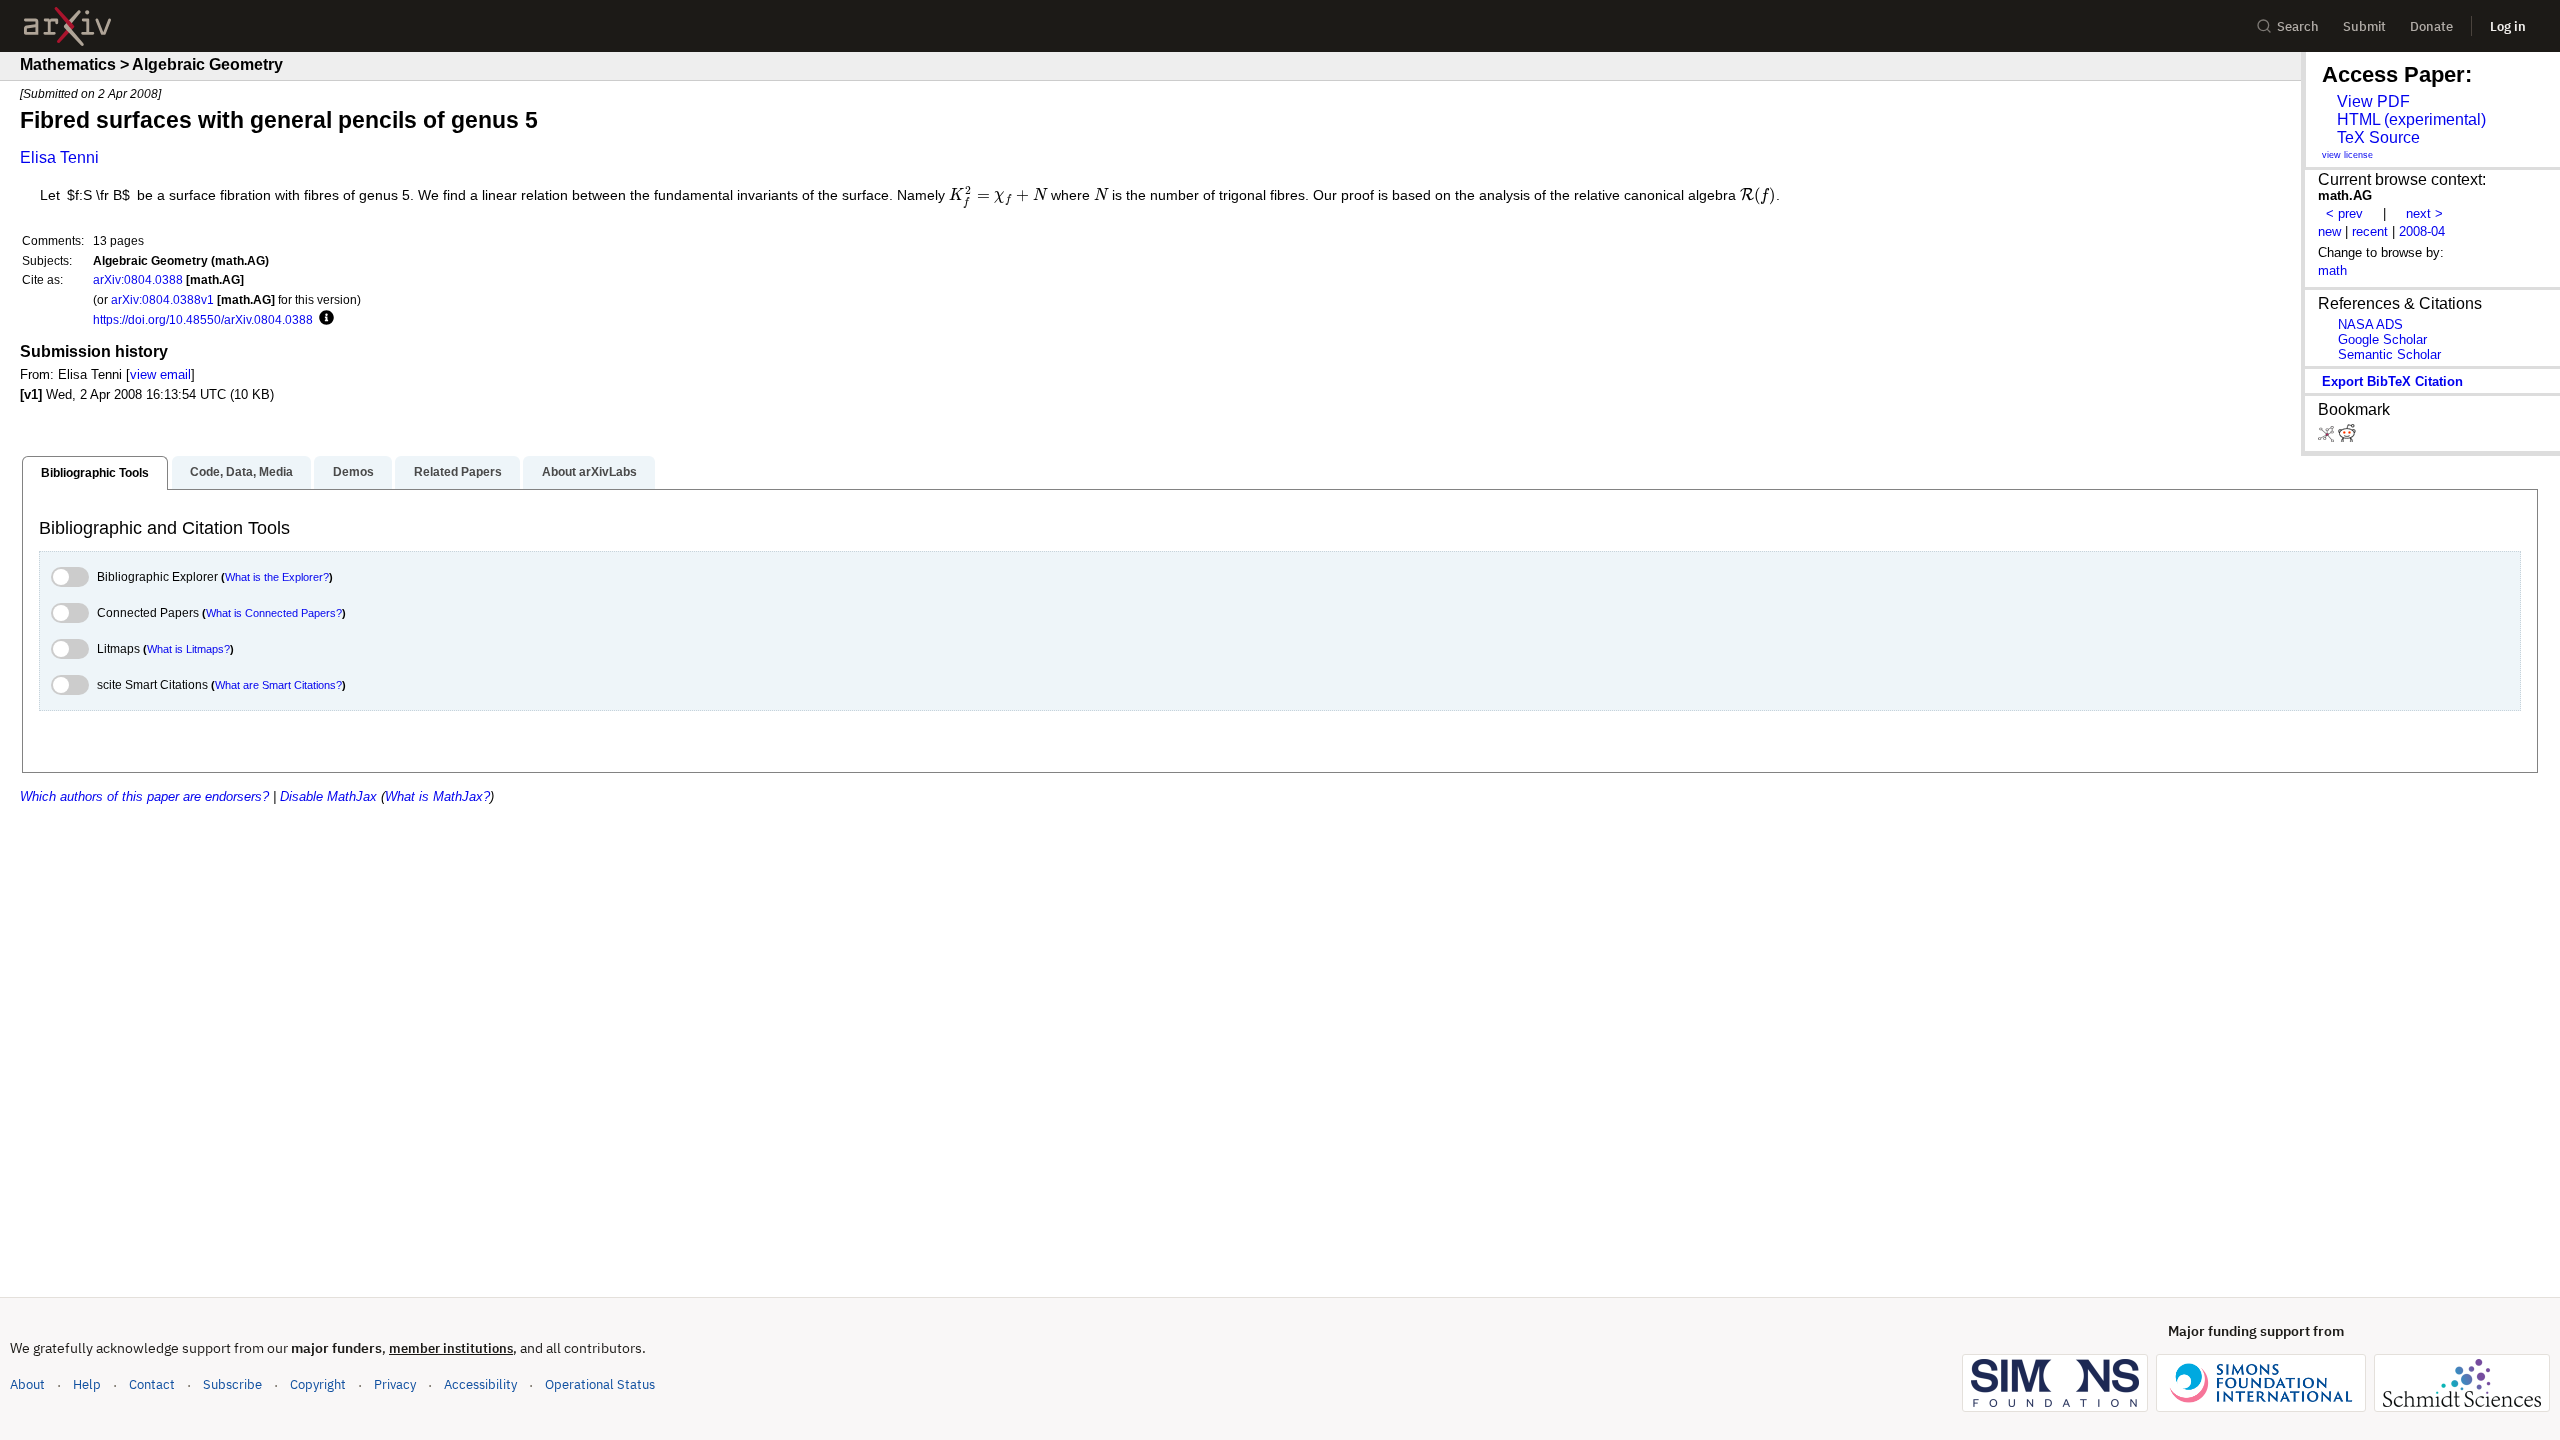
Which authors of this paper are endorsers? (144, 796)
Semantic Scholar (2389, 354)
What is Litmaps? (188, 649)
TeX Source (2378, 137)
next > (2424, 213)
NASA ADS (2370, 324)
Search (2298, 26)
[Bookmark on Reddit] (2347, 437)
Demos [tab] (353, 472)
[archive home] (67, 26)
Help (87, 1384)
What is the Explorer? (277, 577)
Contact (152, 1384)
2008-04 (2422, 231)
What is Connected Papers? (274, 613)
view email (160, 374)
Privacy (395, 1384)
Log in (2508, 26)
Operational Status (600, 1384)
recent (2370, 231)
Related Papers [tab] (458, 472)
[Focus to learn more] (323, 319)
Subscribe (232, 1384)
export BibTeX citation (2392, 381)
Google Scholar (2382, 339)
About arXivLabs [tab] (589, 472)
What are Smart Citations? (278, 685)
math (2332, 270)
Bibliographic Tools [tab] (95, 473)
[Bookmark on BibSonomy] (2328, 437)
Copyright (318, 1384)
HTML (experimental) (2411, 119)
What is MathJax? (437, 796)
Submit (2364, 26)
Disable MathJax (328, 796)
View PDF (2373, 101)
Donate (2431, 26)
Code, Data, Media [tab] (241, 472)
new (2329, 231)
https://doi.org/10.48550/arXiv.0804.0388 (203, 319)
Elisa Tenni (59, 157)
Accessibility (480, 1384)
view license (2347, 155)
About (27, 1384)
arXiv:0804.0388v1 (162, 299)
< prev (2344, 213)
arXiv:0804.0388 (138, 279)
